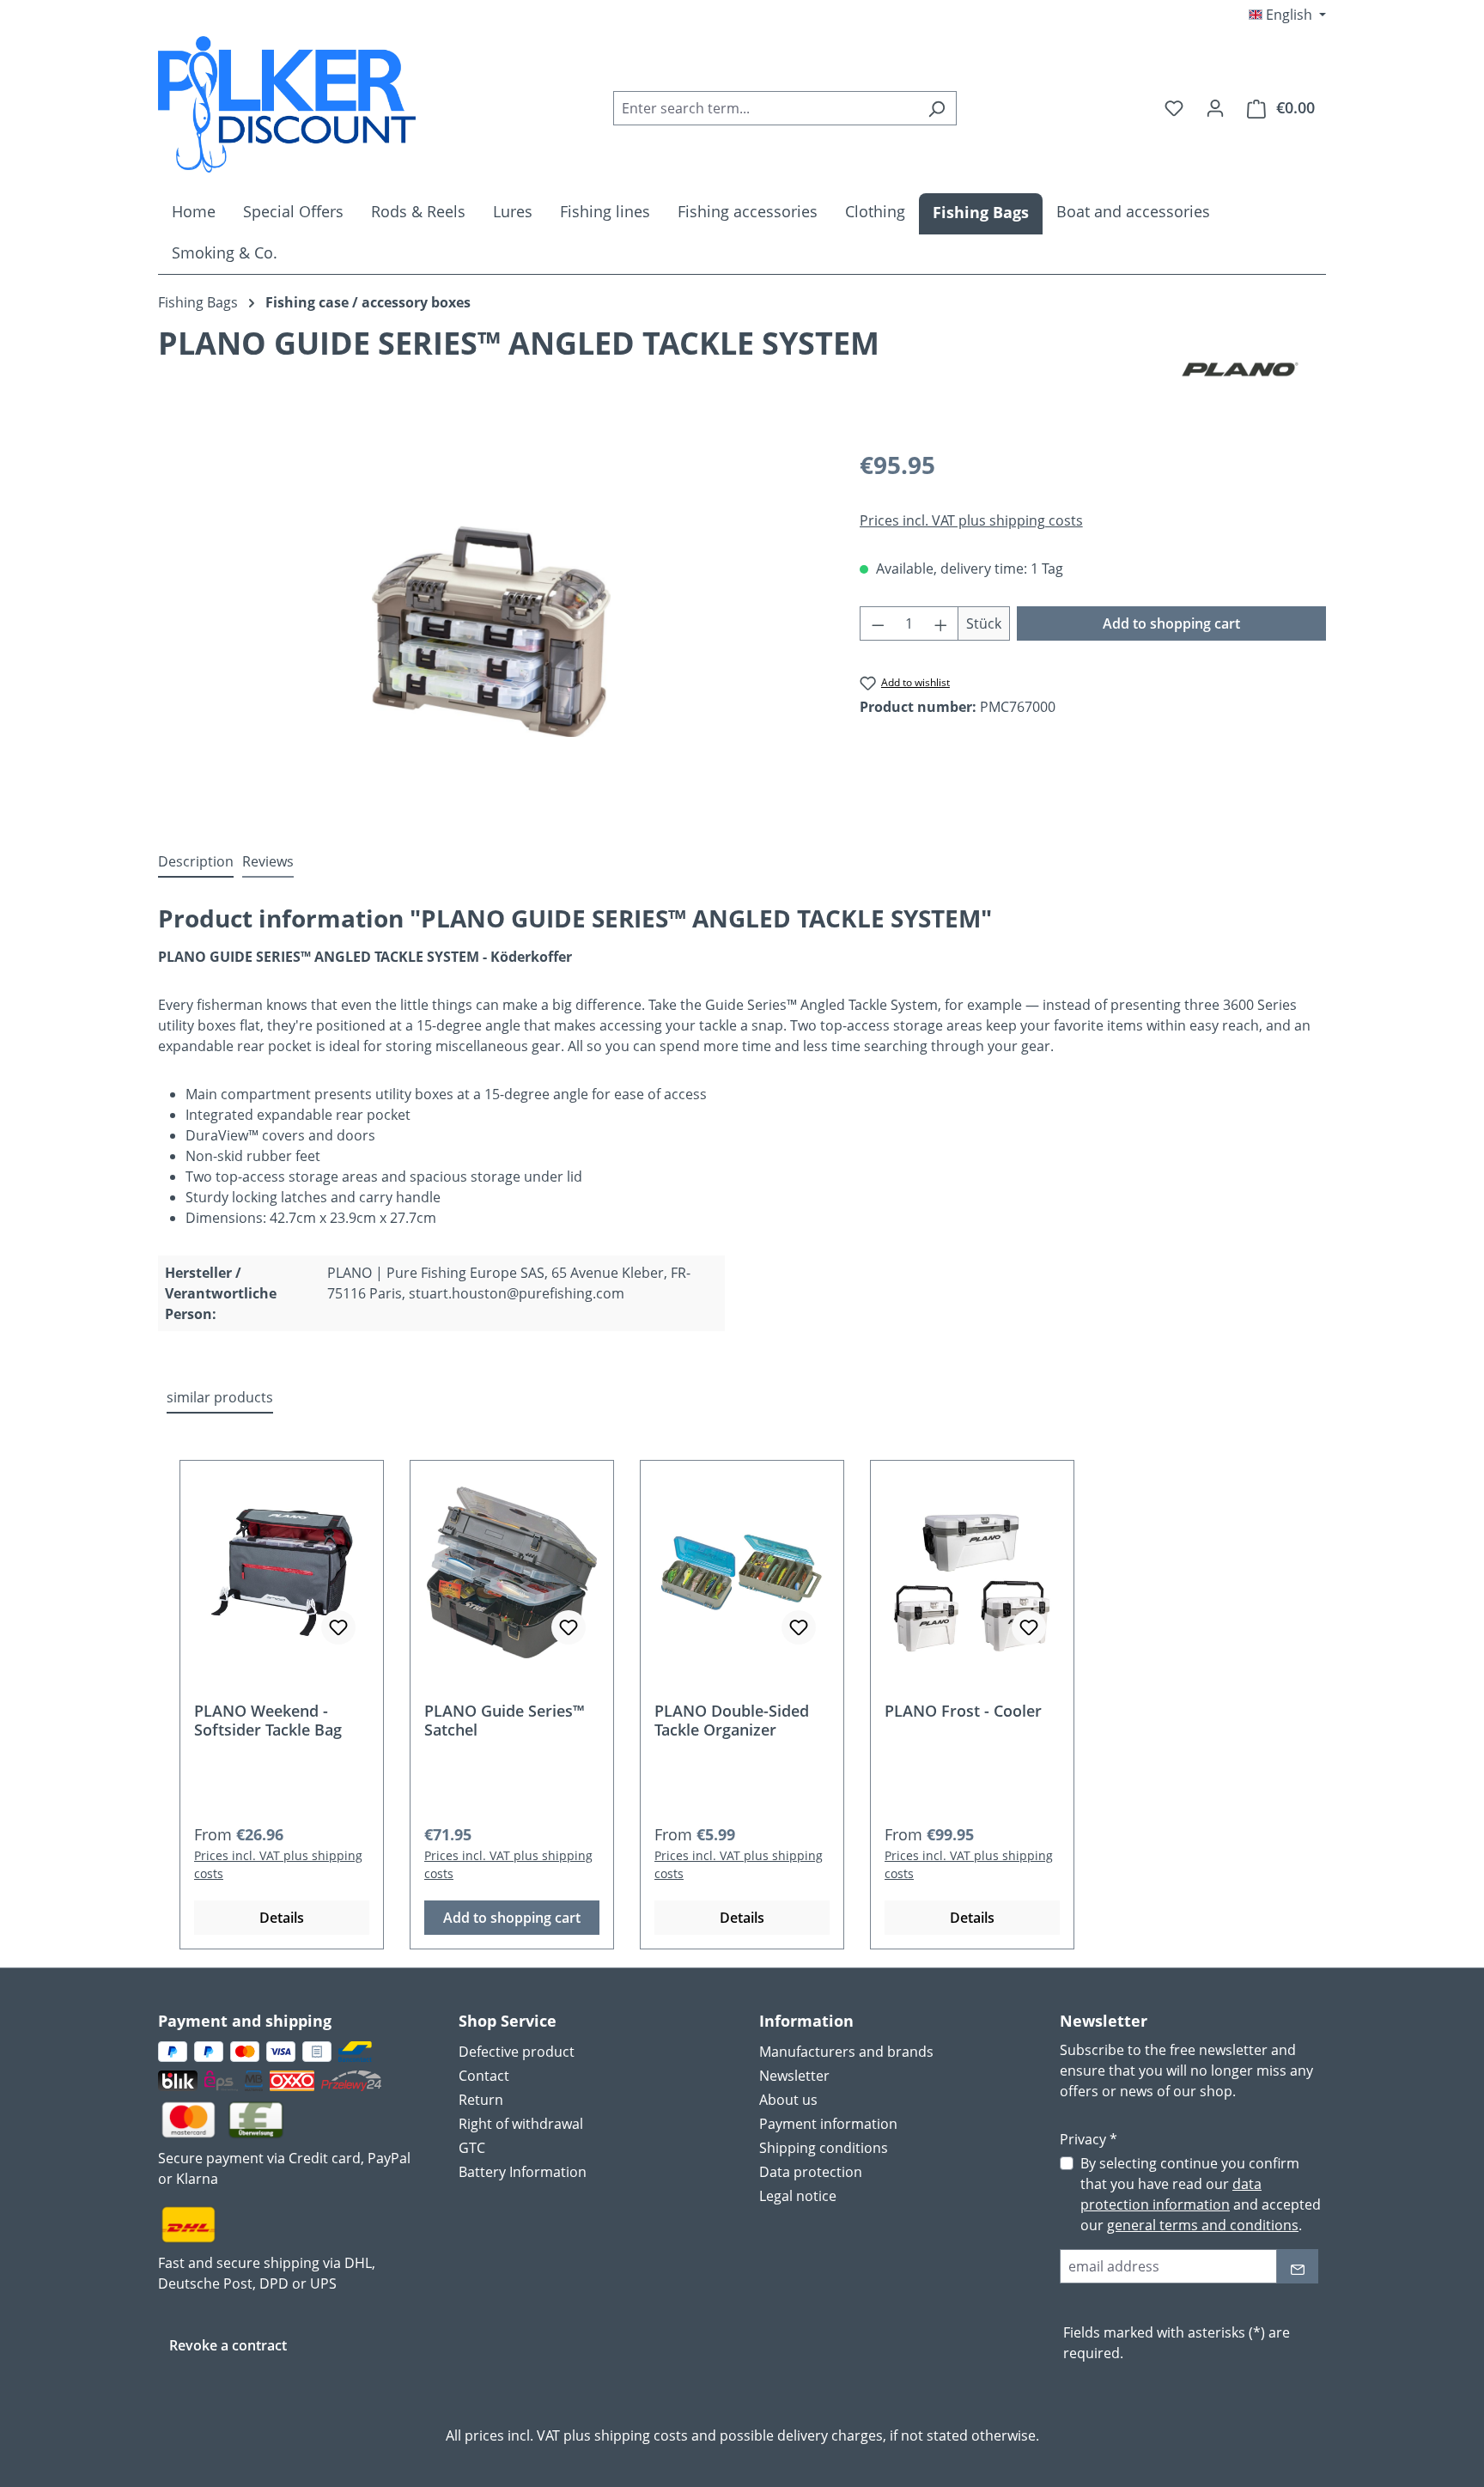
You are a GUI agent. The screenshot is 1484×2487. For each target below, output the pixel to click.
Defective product (517, 2052)
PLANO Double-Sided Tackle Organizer (732, 1720)
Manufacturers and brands (846, 2052)
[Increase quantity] (941, 623)
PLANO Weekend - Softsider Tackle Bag (268, 1720)
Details (282, 1918)
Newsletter (794, 2076)
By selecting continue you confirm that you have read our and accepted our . (1201, 2194)
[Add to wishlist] (338, 1627)
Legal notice (798, 2196)
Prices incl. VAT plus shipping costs (971, 520)
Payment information (828, 2124)
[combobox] (765, 108)
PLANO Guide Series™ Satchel (505, 1720)
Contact (484, 2076)
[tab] (196, 862)
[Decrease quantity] (878, 623)
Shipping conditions (824, 2148)
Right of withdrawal (521, 2124)
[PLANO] (1240, 369)
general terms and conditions (1203, 2225)
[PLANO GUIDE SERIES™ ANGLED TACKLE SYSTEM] (491, 632)
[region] (492, 631)
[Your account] (1215, 107)
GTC (472, 2148)
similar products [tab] (220, 1397)
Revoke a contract (228, 2345)
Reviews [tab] (268, 861)
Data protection (811, 2172)
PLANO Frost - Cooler (963, 1711)
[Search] (937, 108)
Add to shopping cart (1171, 623)
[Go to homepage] (287, 104)
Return (481, 2100)
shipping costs (641, 2435)
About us (788, 2100)
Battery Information (523, 2172)
